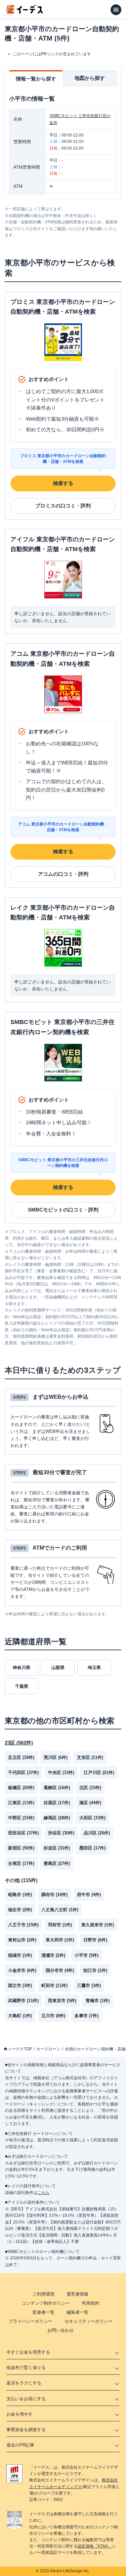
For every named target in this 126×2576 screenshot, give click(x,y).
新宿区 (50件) (21, 1848)
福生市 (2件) (20, 1910)
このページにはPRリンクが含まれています (52, 54)
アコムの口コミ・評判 (63, 874)
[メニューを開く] (116, 10)
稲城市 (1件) (20, 1955)
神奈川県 (22, 1668)
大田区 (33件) (92, 1818)
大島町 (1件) (20, 2016)
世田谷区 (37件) (23, 1833)
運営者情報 (77, 2294)
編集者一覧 (77, 2312)
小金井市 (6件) (22, 1970)
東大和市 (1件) (60, 1940)
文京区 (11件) (90, 1757)
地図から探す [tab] (90, 78)
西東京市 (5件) (62, 2001)
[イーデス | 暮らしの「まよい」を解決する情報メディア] (24, 12)
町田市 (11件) (54, 1985)
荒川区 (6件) (56, 1757)
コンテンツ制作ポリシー (46, 2303)
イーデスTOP (20, 2049)
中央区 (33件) (61, 1773)
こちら (43, 2193)
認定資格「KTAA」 (95, 2546)
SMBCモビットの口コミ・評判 (63, 1210)
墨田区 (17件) (92, 1848)
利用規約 (91, 2303)
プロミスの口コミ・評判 (63, 506)
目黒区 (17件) (57, 1803)
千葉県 (22, 1686)
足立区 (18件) (21, 1757)
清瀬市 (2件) (53, 1955)
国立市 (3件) (20, 1985)
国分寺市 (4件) (60, 1970)
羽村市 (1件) (60, 1925)
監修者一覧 (44, 2312)
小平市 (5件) (87, 1955)
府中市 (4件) (89, 1895)
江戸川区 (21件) (99, 1773)
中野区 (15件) (21, 1818)
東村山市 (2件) (22, 1940)
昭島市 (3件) (20, 1895)
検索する (63, 483)
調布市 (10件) (54, 1895)
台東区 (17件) (21, 1863)
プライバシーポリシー (31, 2321)
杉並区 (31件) (57, 1848)
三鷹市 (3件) (89, 1985)
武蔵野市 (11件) (23, 2001)
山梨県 (58, 1668)
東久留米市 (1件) (98, 1925)
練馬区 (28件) (57, 1818)
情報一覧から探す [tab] (36, 79)
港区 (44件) (90, 1803)
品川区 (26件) (97, 1833)
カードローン (48, 2049)
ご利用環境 (44, 2294)
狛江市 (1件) (95, 1970)
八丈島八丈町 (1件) (60, 1910)
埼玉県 (94, 1668)
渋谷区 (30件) (61, 1833)
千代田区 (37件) (23, 1773)
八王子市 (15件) (23, 1925)
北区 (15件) (90, 1788)
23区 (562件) (19, 1743)
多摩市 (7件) (87, 2016)
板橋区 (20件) (21, 1788)
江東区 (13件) (21, 1803)
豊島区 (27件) (57, 1863)
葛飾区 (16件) (57, 1788)
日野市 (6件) (95, 1940)
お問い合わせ (60, 2330)
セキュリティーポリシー (89, 2321)
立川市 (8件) (53, 2016)
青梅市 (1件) (98, 2001)
